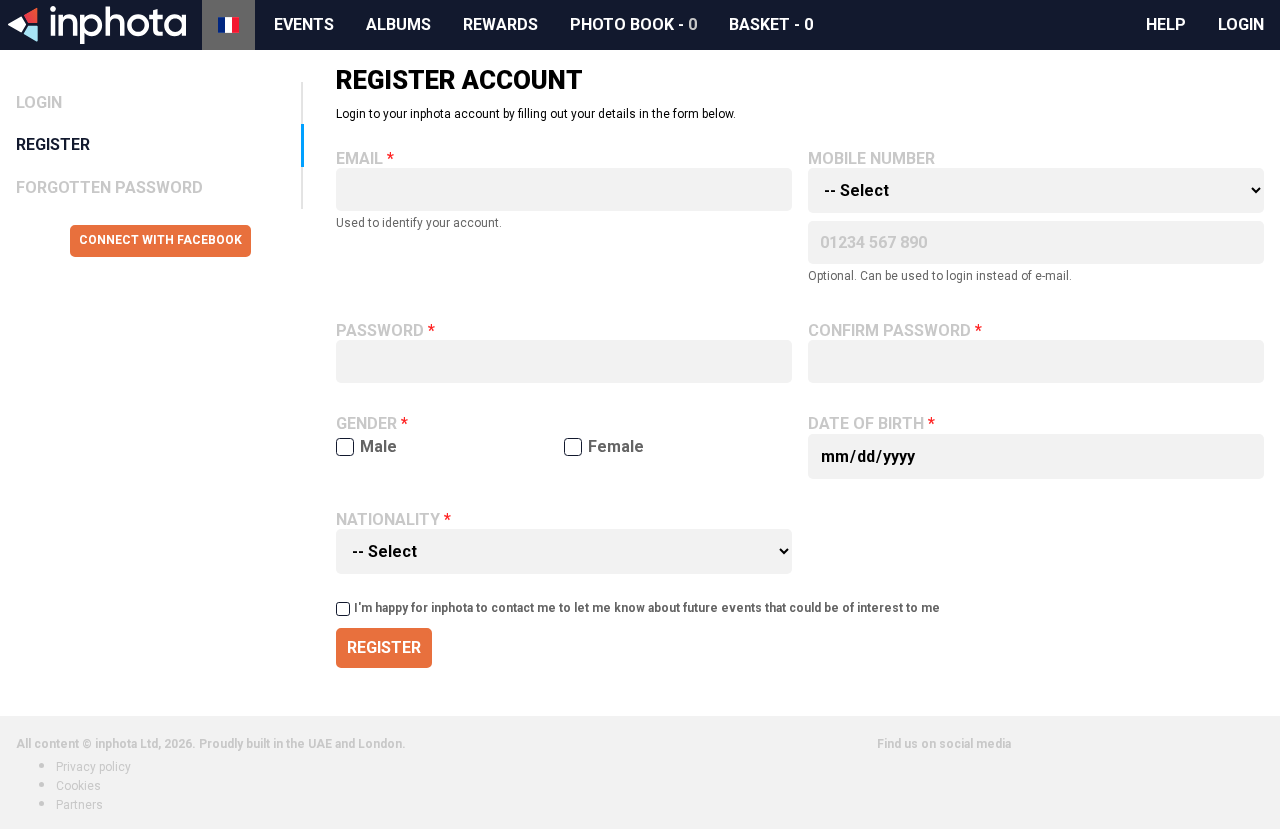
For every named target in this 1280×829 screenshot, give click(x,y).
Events (304, 24)
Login (1241, 24)
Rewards (500, 24)
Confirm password (889, 331)
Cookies (78, 786)
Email (359, 159)
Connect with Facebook (160, 240)
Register (53, 144)
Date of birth (866, 424)
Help (1166, 24)
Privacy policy (93, 767)
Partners (79, 805)
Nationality (388, 520)
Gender (366, 424)
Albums (398, 24)
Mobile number (871, 159)
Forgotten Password (109, 187)
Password (380, 331)
